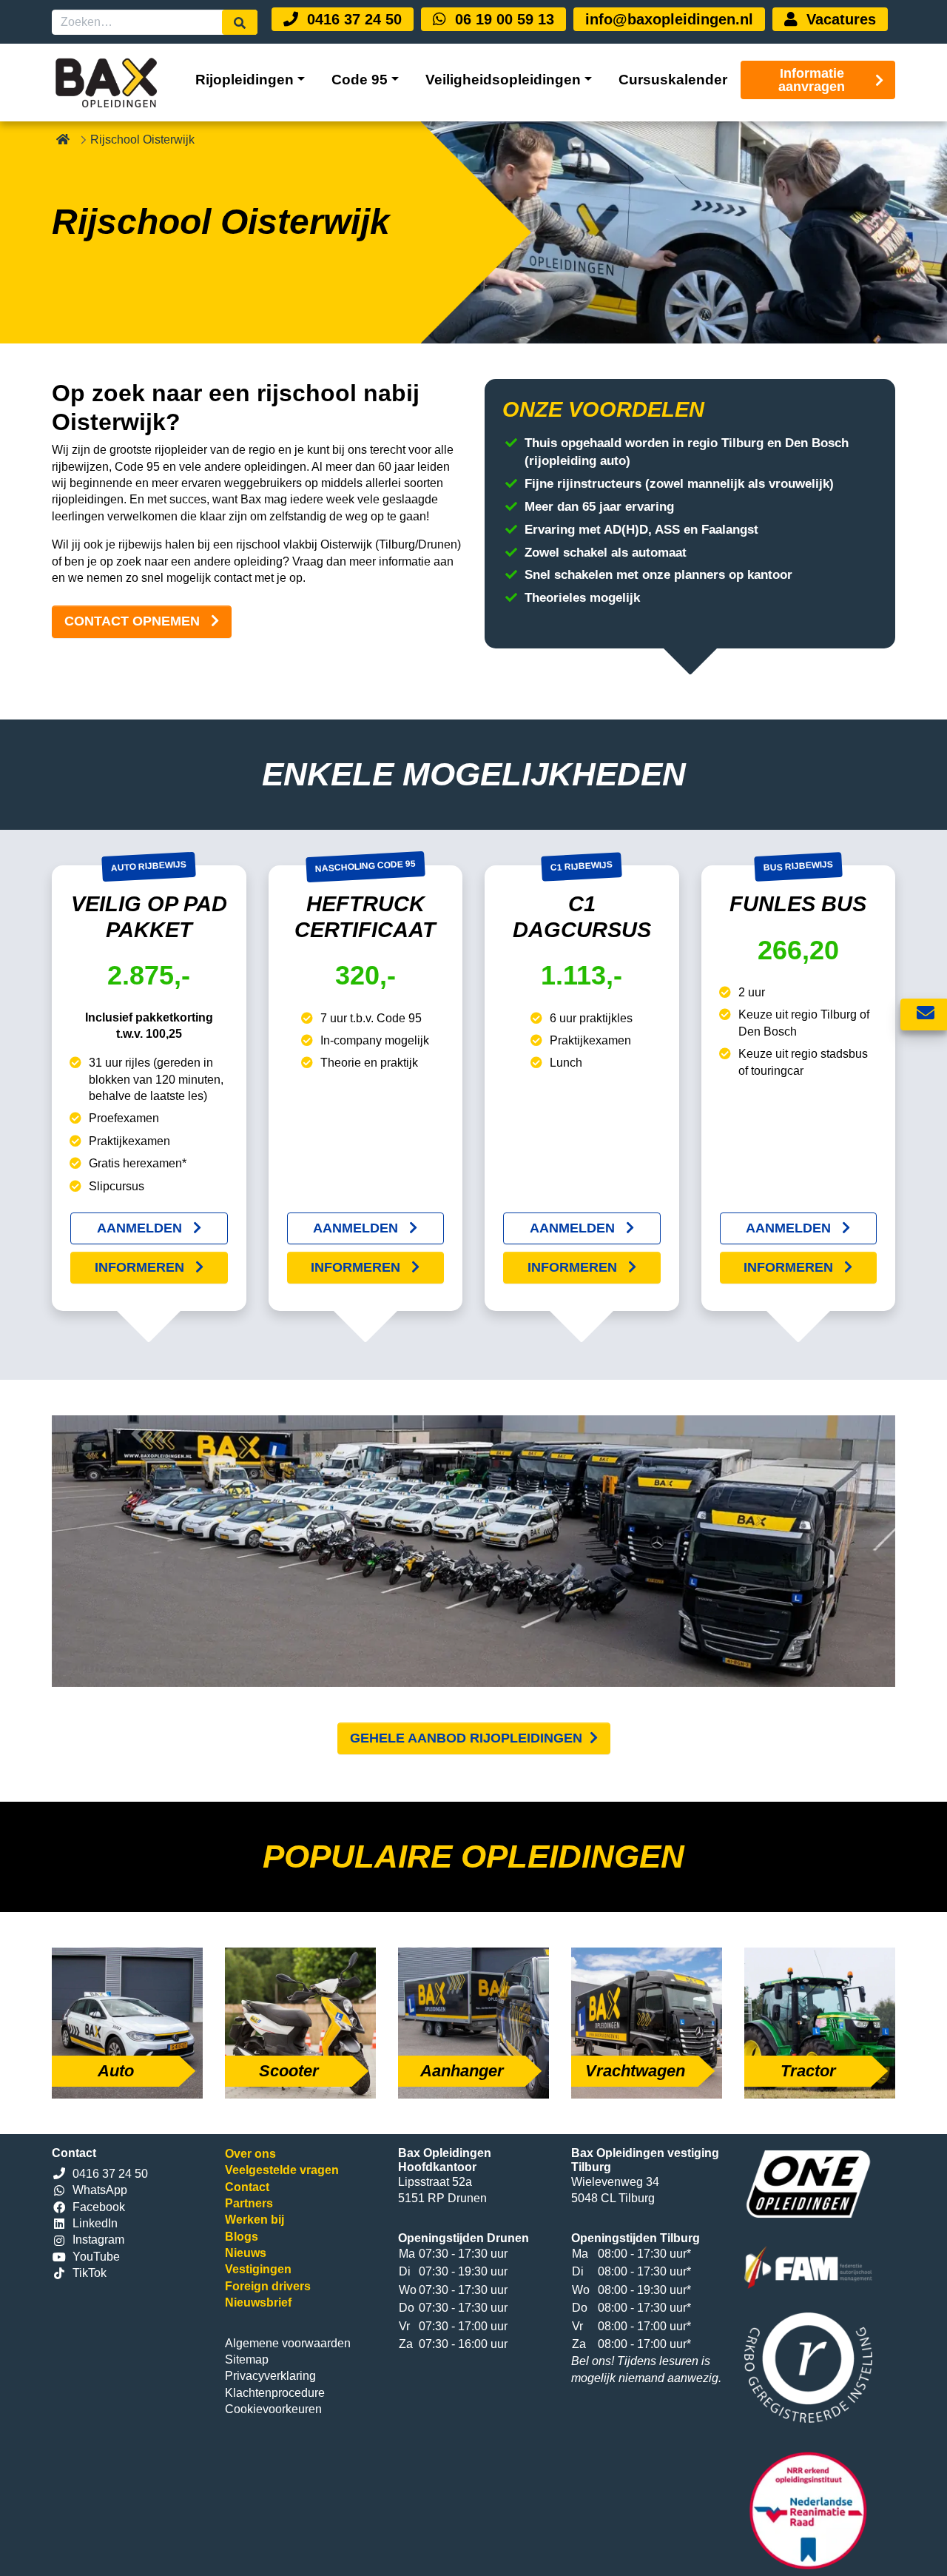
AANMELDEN (141, 1228)
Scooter (289, 2071)
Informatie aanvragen (812, 80)
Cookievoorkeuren (273, 2409)
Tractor (808, 2071)
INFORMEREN (141, 1267)
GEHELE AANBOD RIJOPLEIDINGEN (466, 1738)
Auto (116, 2071)
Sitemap (247, 2359)
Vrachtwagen (635, 2071)
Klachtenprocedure (275, 2393)
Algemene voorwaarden (288, 2343)
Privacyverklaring (270, 2376)
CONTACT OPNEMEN (134, 621)
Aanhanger (462, 2071)
